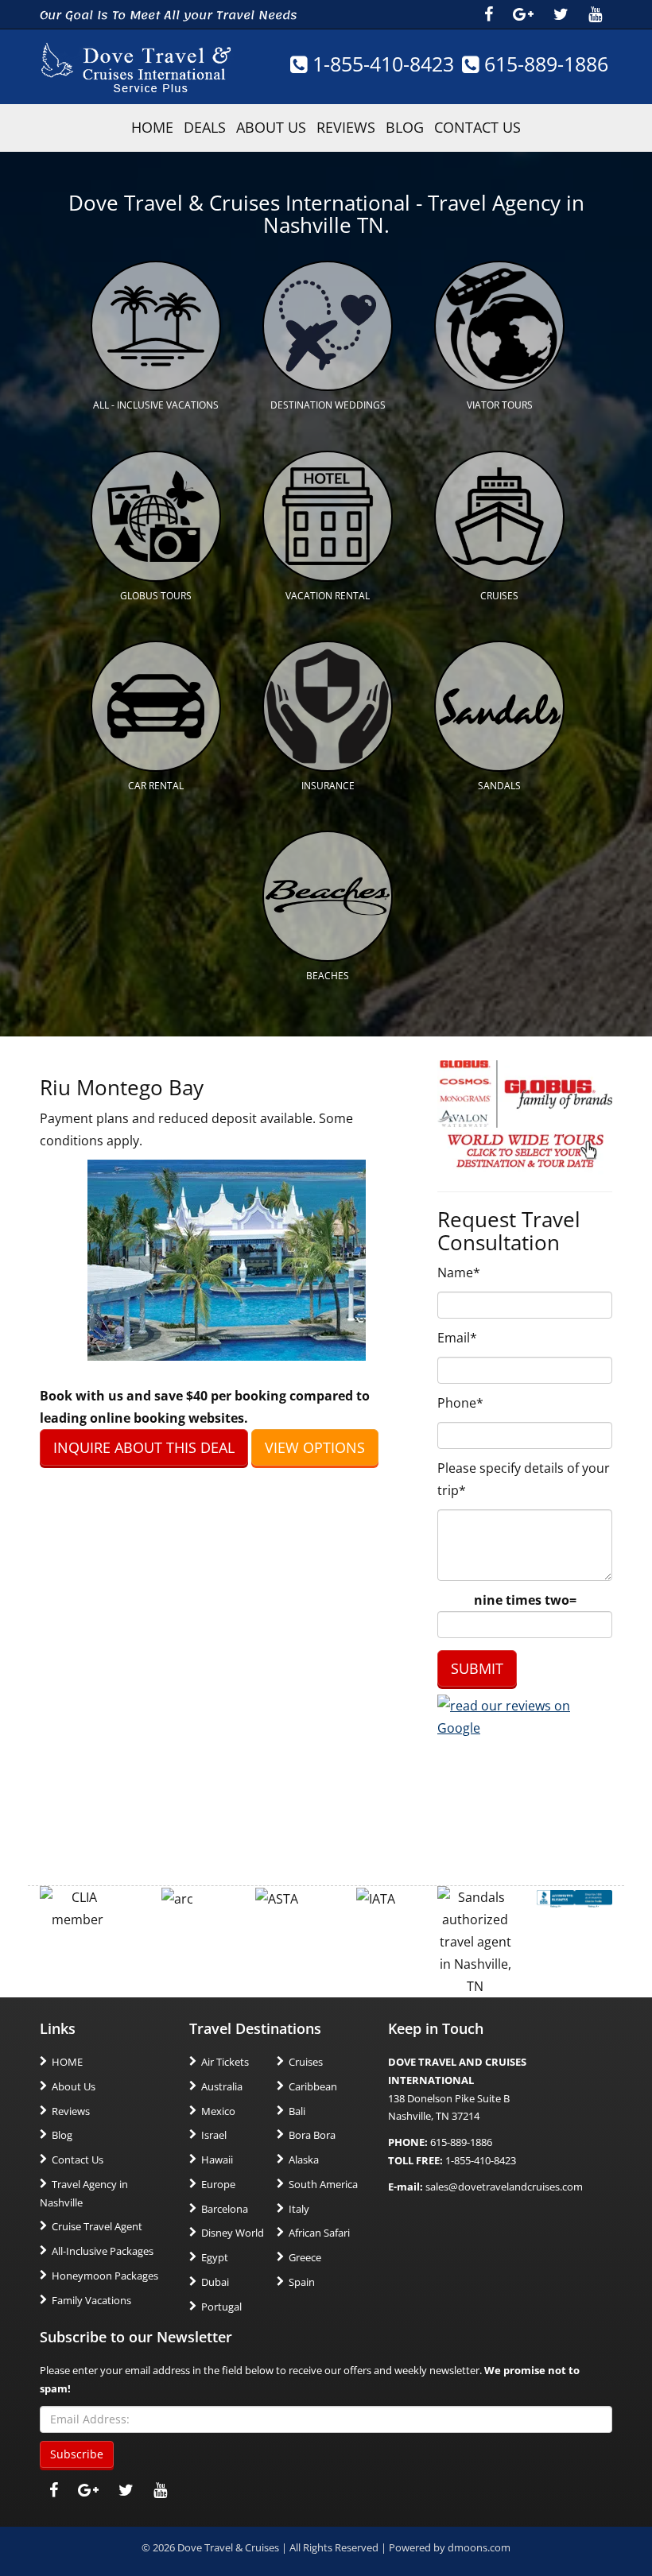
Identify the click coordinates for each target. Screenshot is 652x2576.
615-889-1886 (543, 64)
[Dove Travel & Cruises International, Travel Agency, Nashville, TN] (574, 1897)
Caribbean (313, 2086)
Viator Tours (500, 405)
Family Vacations (91, 2300)
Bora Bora (312, 2135)
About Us (271, 127)
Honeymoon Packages (105, 2276)
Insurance (328, 786)
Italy (299, 2209)
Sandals (499, 786)
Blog (405, 127)
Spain (302, 2282)
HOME (152, 127)
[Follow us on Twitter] (561, 14)
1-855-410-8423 (380, 64)
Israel (214, 2135)
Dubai (215, 2282)
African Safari (319, 2233)
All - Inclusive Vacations (156, 405)
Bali (297, 2111)
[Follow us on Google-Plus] (523, 14)
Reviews (346, 127)
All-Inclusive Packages (103, 2251)
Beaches (328, 976)
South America (323, 2184)
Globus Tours (156, 596)
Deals (205, 127)
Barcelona (225, 2209)
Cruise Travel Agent (97, 2226)
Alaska (304, 2160)
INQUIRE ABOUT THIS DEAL (144, 1447)
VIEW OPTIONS (315, 1447)
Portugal (221, 2307)
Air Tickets (225, 2062)
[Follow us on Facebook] (489, 14)
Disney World (233, 2233)
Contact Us (477, 127)
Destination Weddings (328, 405)
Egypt (215, 2257)
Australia (222, 2086)
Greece (305, 2257)
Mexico (218, 2111)
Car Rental (156, 786)
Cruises (499, 596)
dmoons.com (479, 2547)
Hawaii (217, 2160)
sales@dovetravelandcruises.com (504, 2187)
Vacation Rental (328, 596)
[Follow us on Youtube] (595, 14)
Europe (218, 2184)
